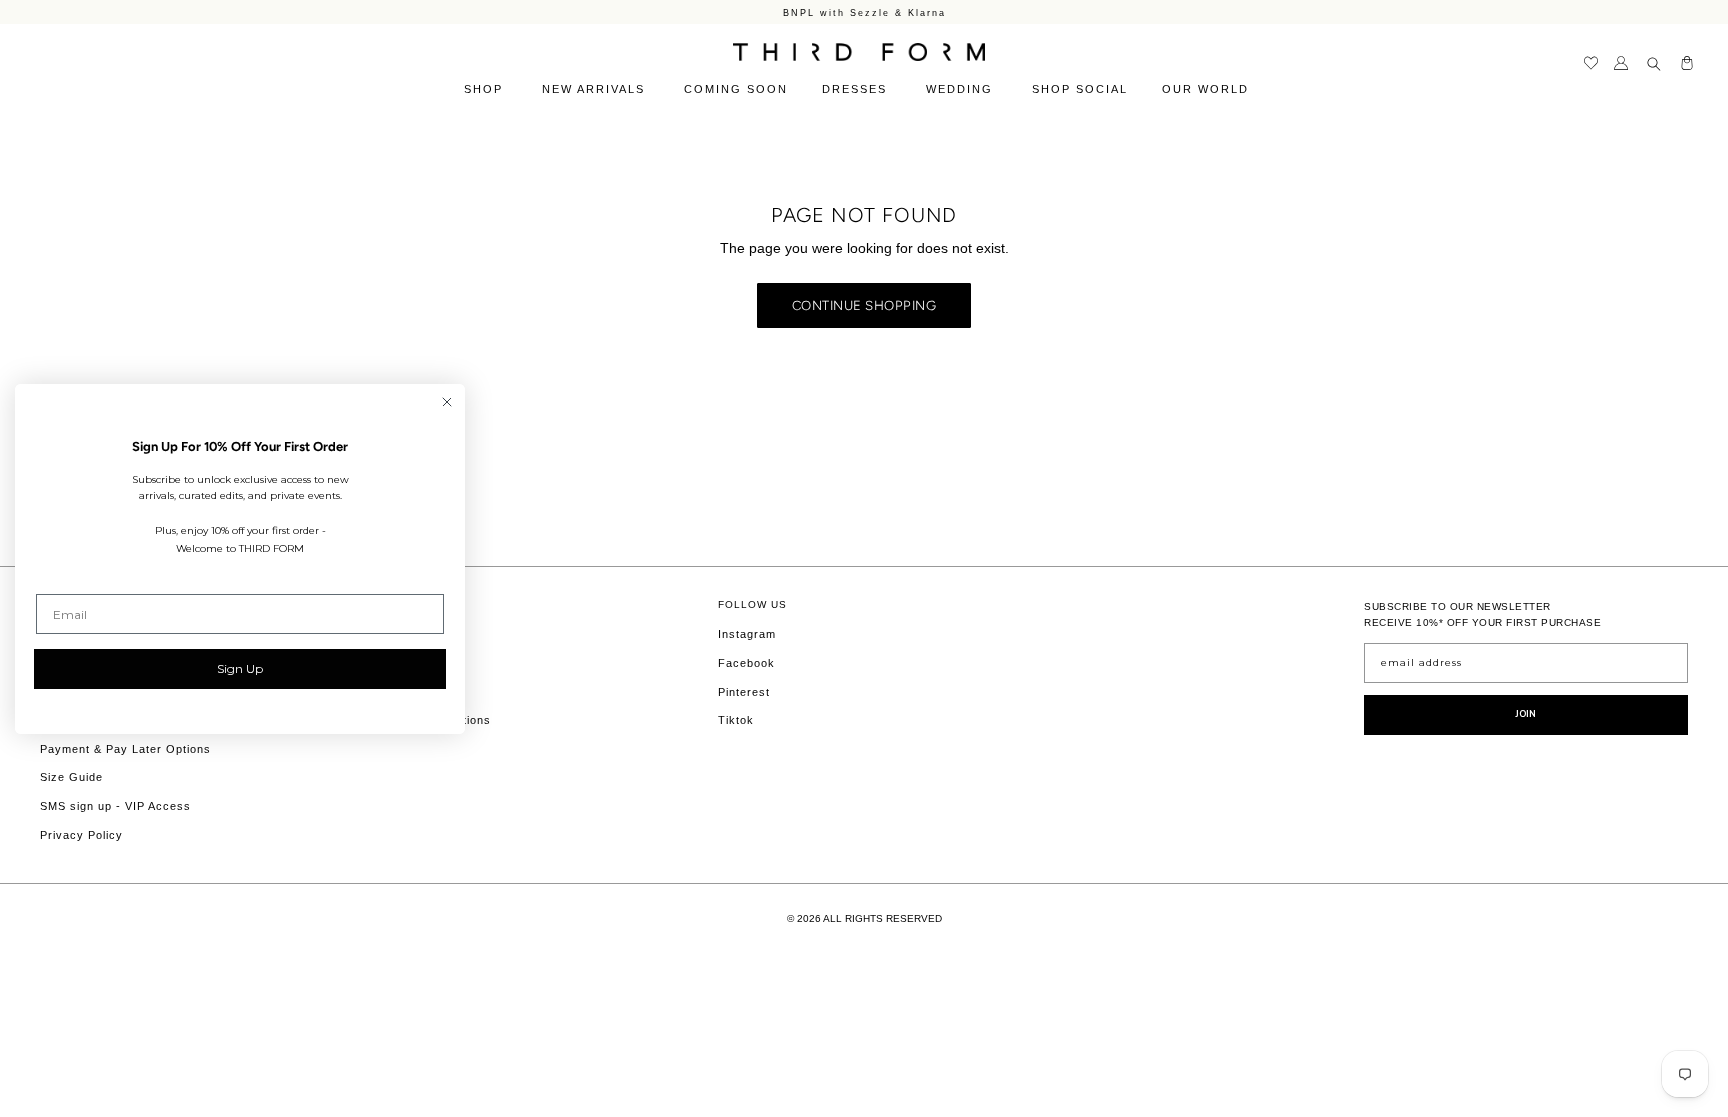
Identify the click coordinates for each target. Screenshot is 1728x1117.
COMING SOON (736, 89)
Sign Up (240, 668)
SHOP (486, 89)
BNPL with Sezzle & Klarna (864, 12)
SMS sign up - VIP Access (115, 806)
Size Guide (71, 777)
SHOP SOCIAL (1080, 89)
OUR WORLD (1208, 89)
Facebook (746, 663)
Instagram (747, 634)
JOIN (1526, 714)
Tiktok (736, 720)
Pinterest (744, 692)
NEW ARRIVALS (596, 89)
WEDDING (962, 89)
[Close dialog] (447, 402)
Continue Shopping (864, 305)
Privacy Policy (81, 835)
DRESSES (857, 89)
